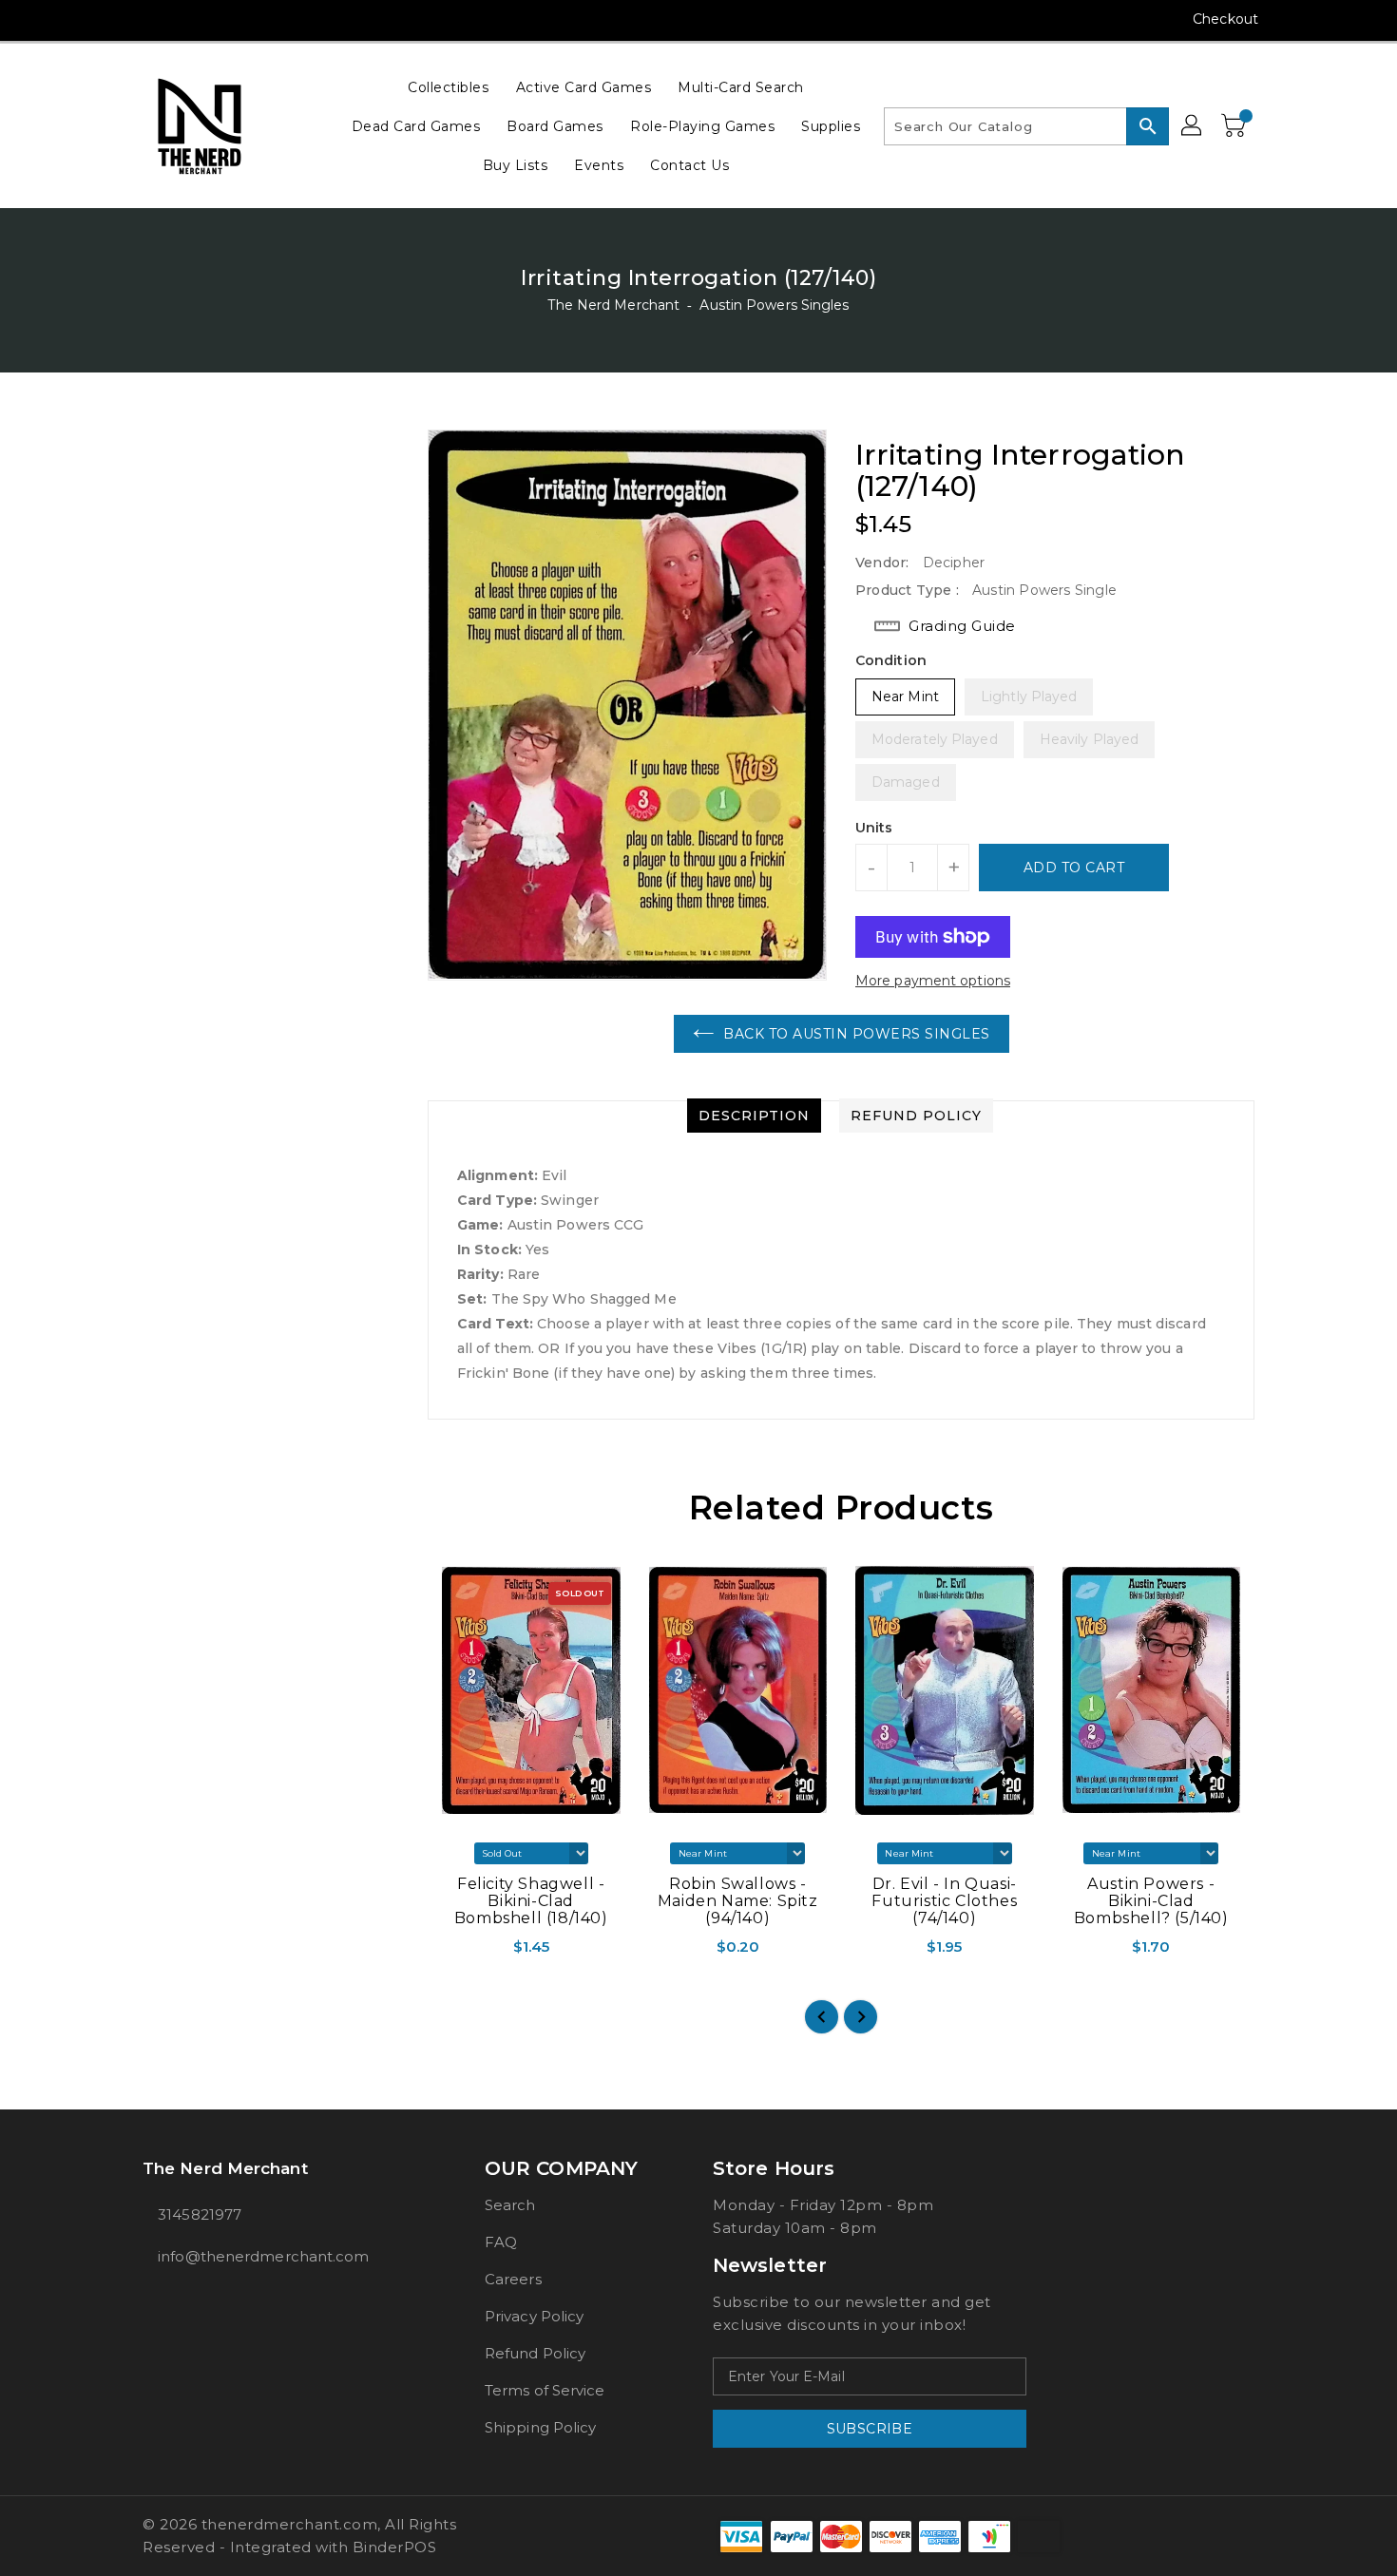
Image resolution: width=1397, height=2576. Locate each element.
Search (510, 2205)
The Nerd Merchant (613, 305)
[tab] (754, 1116)
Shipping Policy (541, 2427)
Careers (513, 2279)
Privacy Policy (534, 2316)
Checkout (1225, 19)
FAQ (501, 2242)
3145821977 (200, 2214)
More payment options (933, 981)
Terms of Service (545, 2390)
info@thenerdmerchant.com (263, 2256)
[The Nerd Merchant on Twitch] (260, 19)
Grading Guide (962, 626)
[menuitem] (448, 87)
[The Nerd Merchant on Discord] (224, 19)
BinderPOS (395, 2547)
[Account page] (1193, 126)
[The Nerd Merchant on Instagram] (152, 19)
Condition (891, 660)
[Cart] (1235, 126)
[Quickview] (444, 1953)
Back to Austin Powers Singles (857, 1034)
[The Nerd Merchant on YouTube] (188, 19)
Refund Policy (535, 2353)
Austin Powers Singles (774, 305)
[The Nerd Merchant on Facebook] (116, 19)
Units (874, 828)
